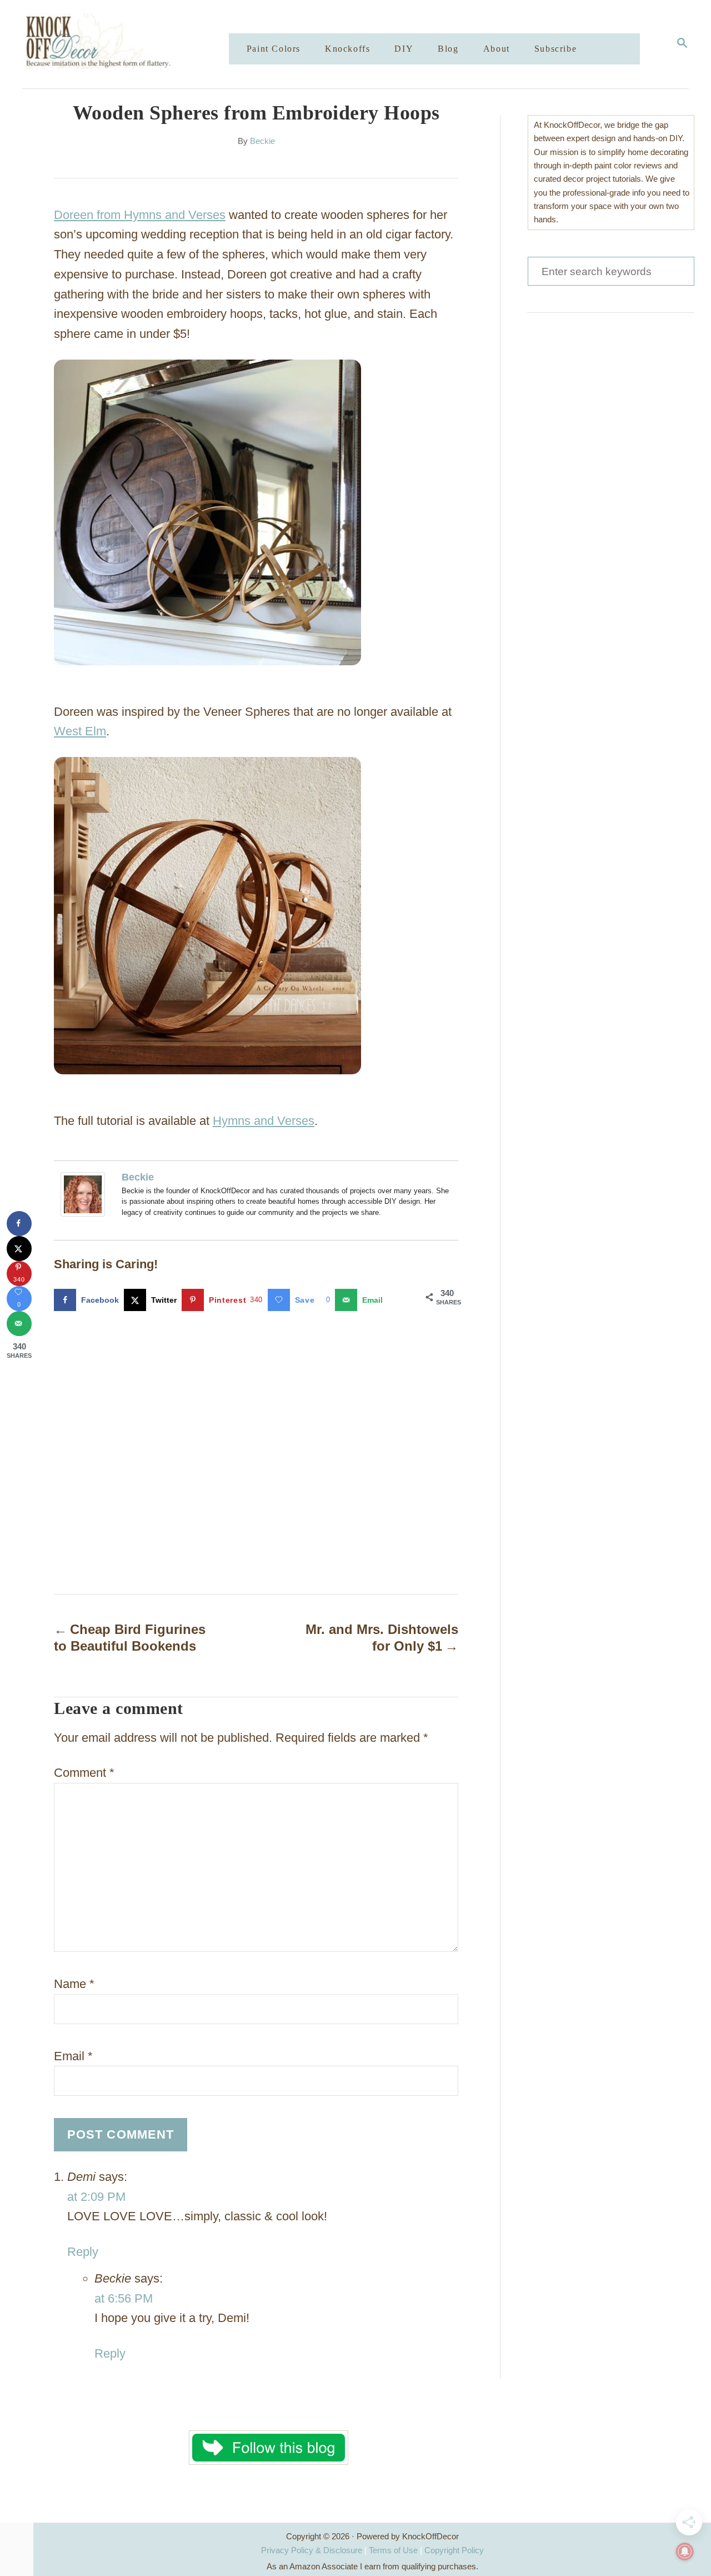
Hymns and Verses (264, 1121)
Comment (84, 1773)
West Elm (80, 731)
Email (73, 2056)
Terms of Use (393, 2550)
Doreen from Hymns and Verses (140, 215)
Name (74, 1984)
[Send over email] (19, 1324)
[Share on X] (19, 1249)
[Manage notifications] (685, 2552)
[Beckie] (86, 1194)
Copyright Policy (454, 2550)
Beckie (262, 141)
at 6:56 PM (124, 2298)
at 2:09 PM (96, 2197)
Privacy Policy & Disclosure (312, 2550)
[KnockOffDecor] (134, 44)
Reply (83, 2252)
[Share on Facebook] (19, 1224)
